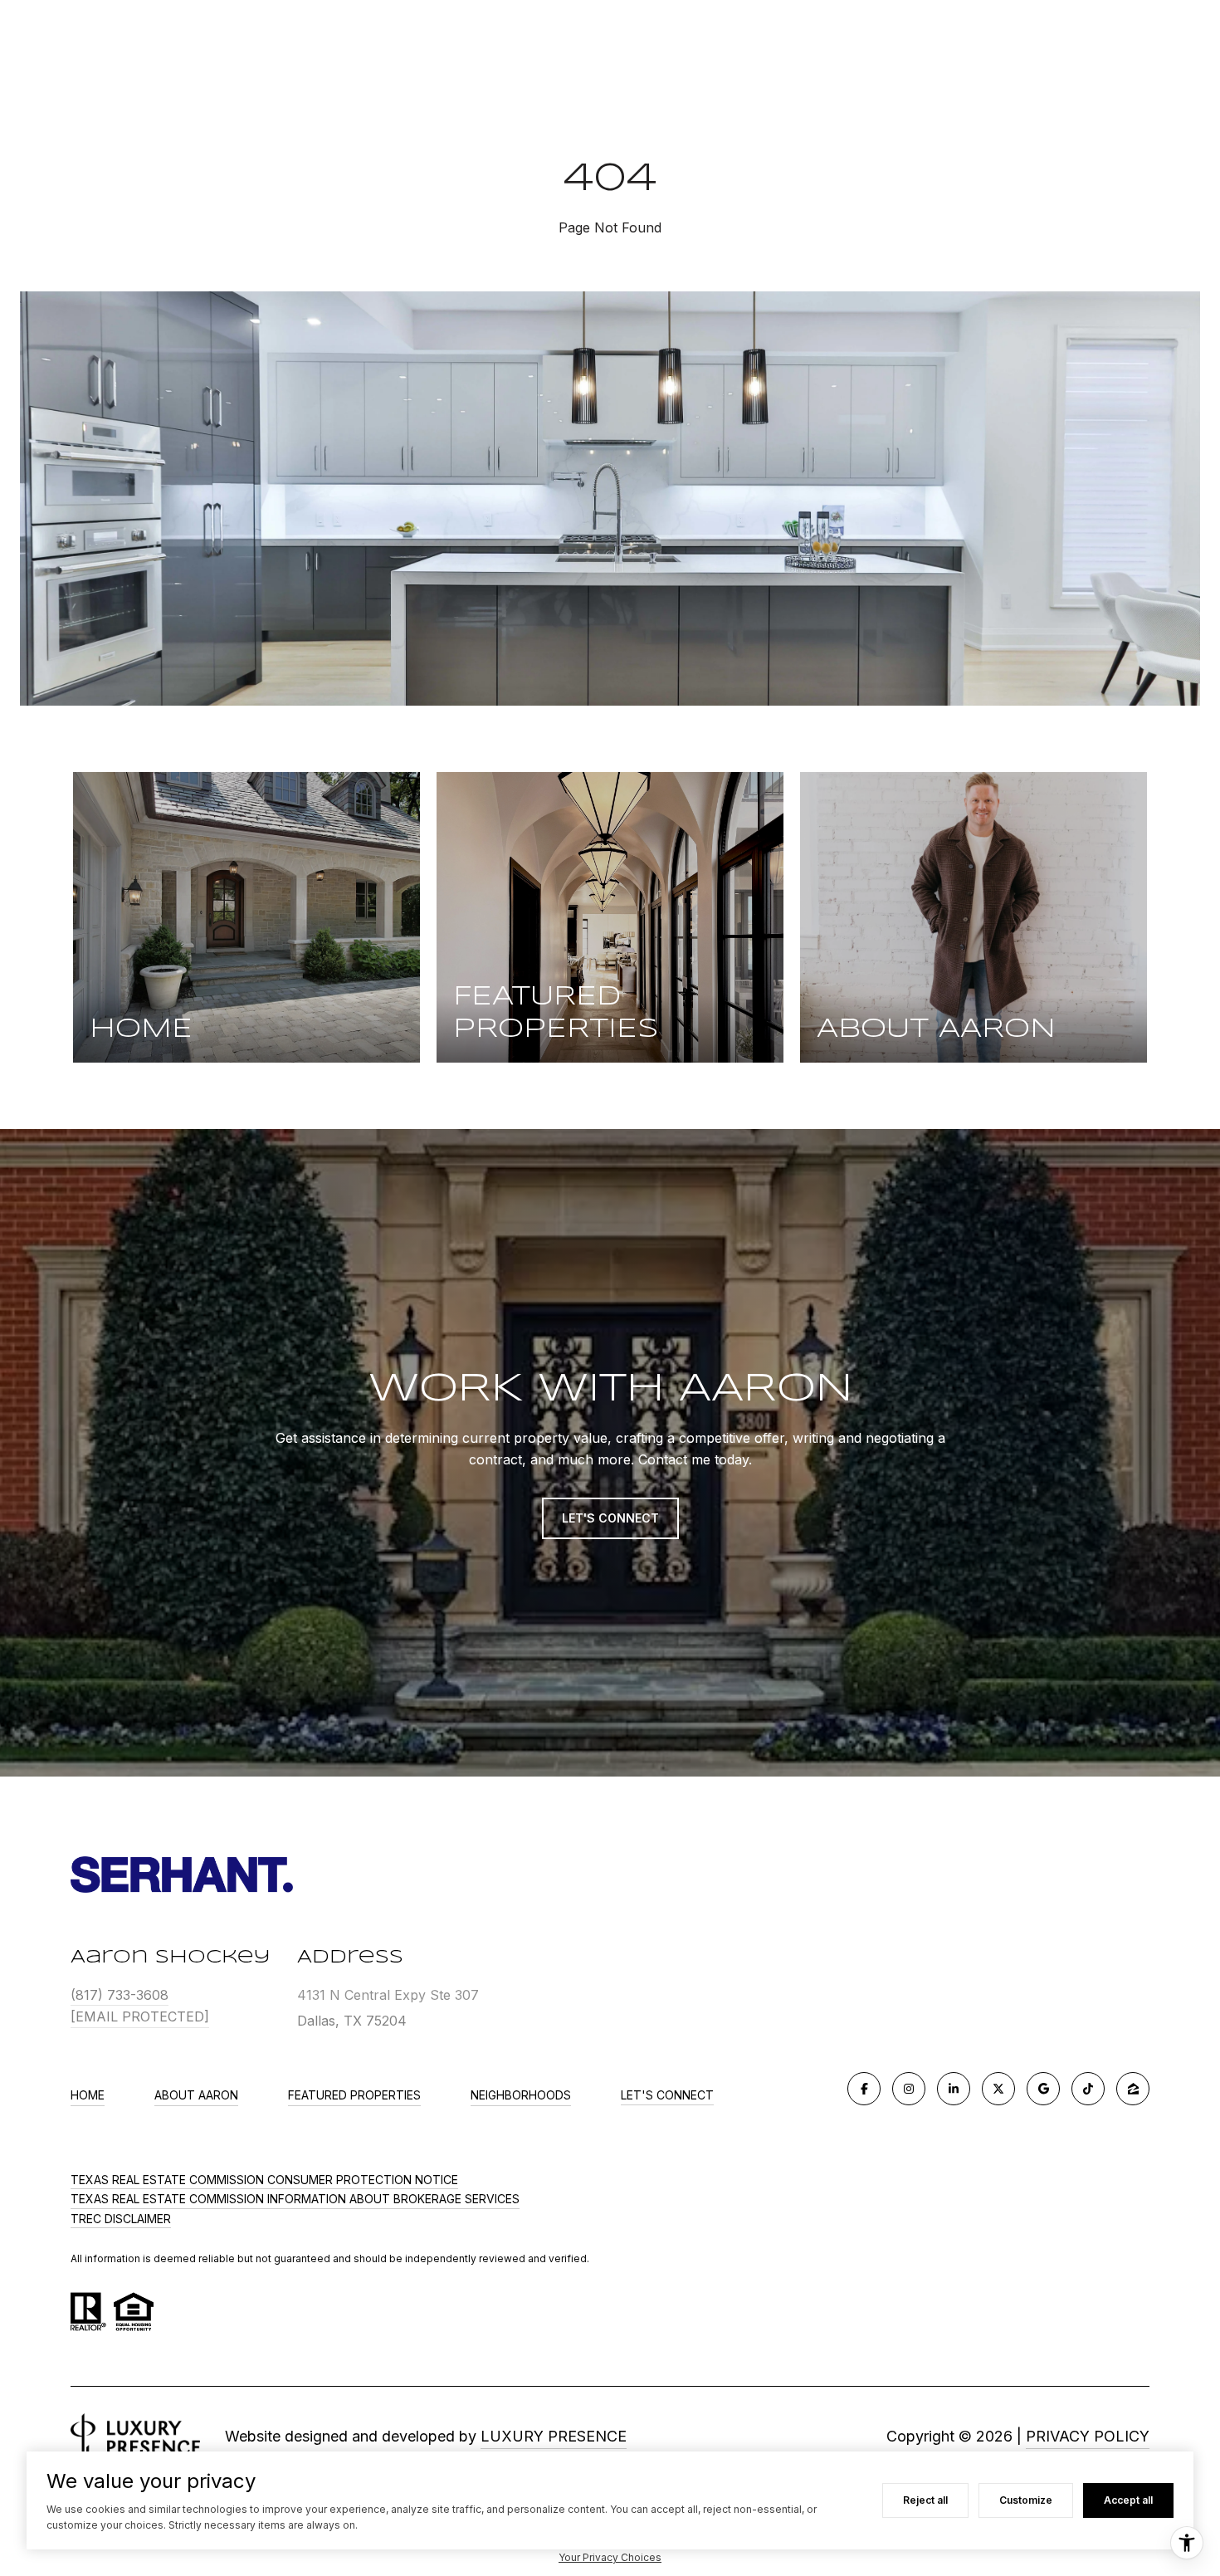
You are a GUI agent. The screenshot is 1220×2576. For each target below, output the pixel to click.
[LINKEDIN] (954, 2089)
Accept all (1128, 2500)
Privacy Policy (1088, 2436)
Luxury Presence (554, 2436)
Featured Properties (354, 2095)
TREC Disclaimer (121, 2219)
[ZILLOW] (1133, 2089)
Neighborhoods (521, 2095)
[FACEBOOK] (864, 2089)
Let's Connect (667, 2095)
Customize (1026, 2500)
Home (88, 2095)
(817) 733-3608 (120, 1995)
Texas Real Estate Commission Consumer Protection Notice (264, 2180)
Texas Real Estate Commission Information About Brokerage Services (295, 2199)
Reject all (925, 2500)
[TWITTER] (998, 2089)
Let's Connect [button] (610, 1518)
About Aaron (196, 2095)
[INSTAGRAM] (909, 2089)
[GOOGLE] (1043, 2089)
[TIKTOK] (1088, 2089)
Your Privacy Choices (610, 2557)
